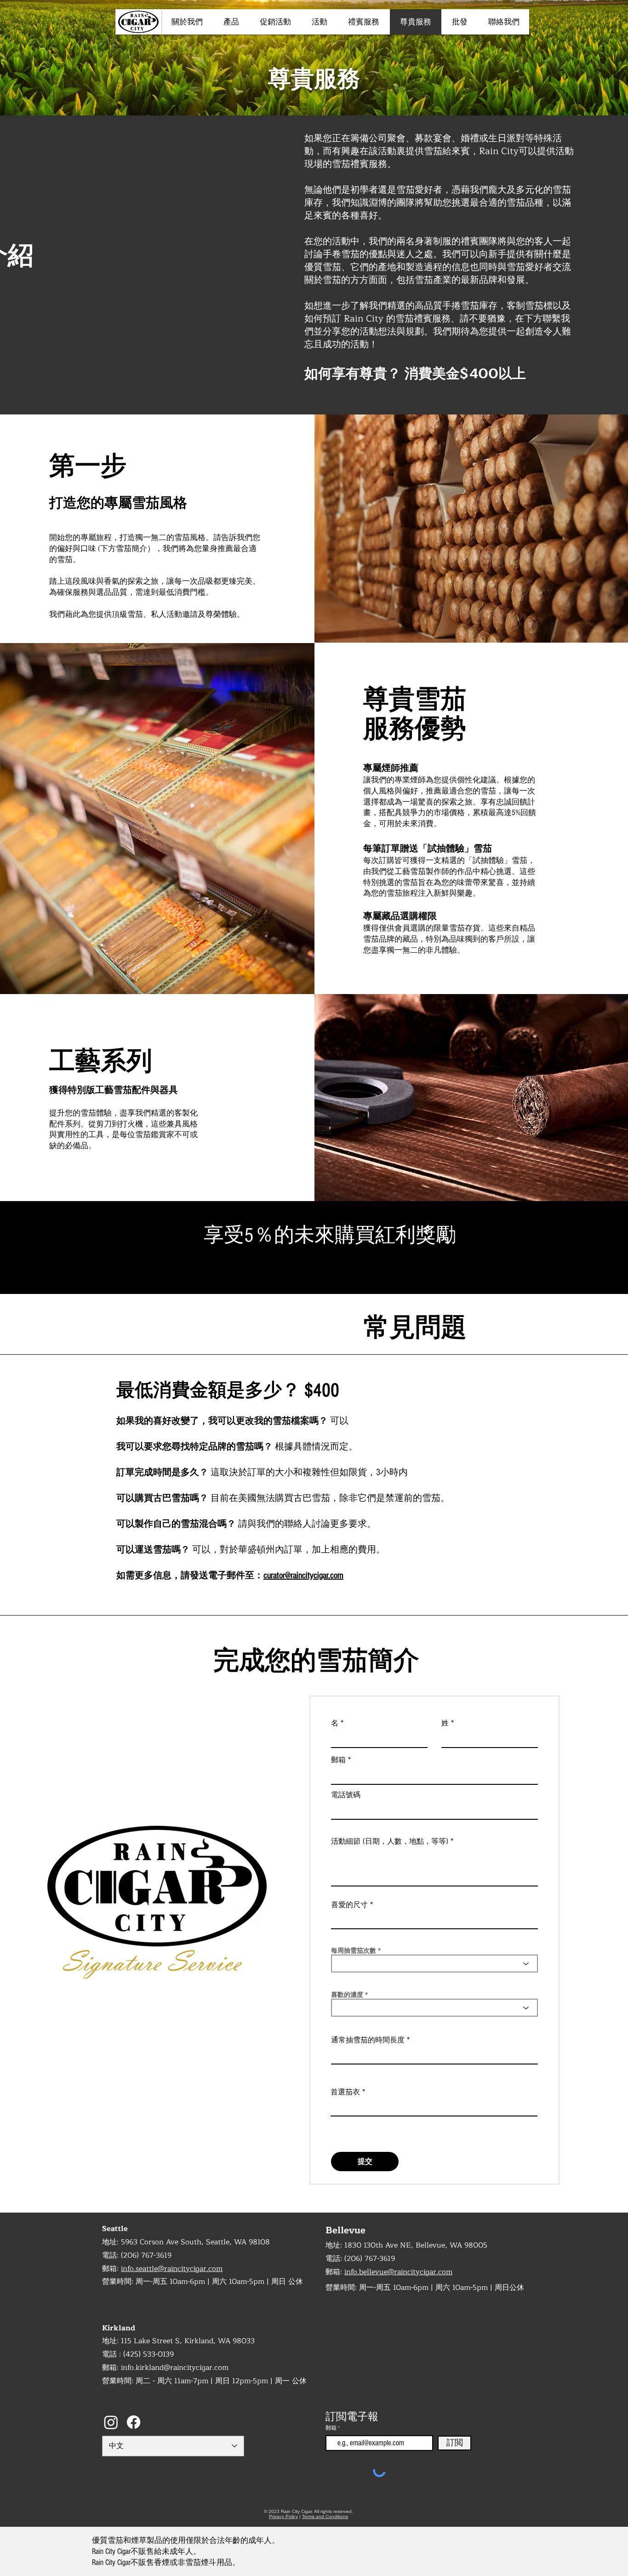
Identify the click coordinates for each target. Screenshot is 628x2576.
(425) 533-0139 (148, 2354)
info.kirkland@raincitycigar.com (175, 2368)
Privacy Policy (283, 2516)
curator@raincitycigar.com (303, 1575)
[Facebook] (134, 2422)
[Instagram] (111, 2422)
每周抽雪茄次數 (354, 1950)
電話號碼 (346, 1795)
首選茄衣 (345, 2092)
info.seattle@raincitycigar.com (172, 2269)
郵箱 (338, 1760)
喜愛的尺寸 (349, 1905)
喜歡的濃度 (347, 1995)
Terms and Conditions (325, 2516)
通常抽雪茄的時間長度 (368, 2040)
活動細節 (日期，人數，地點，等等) (390, 1841)
